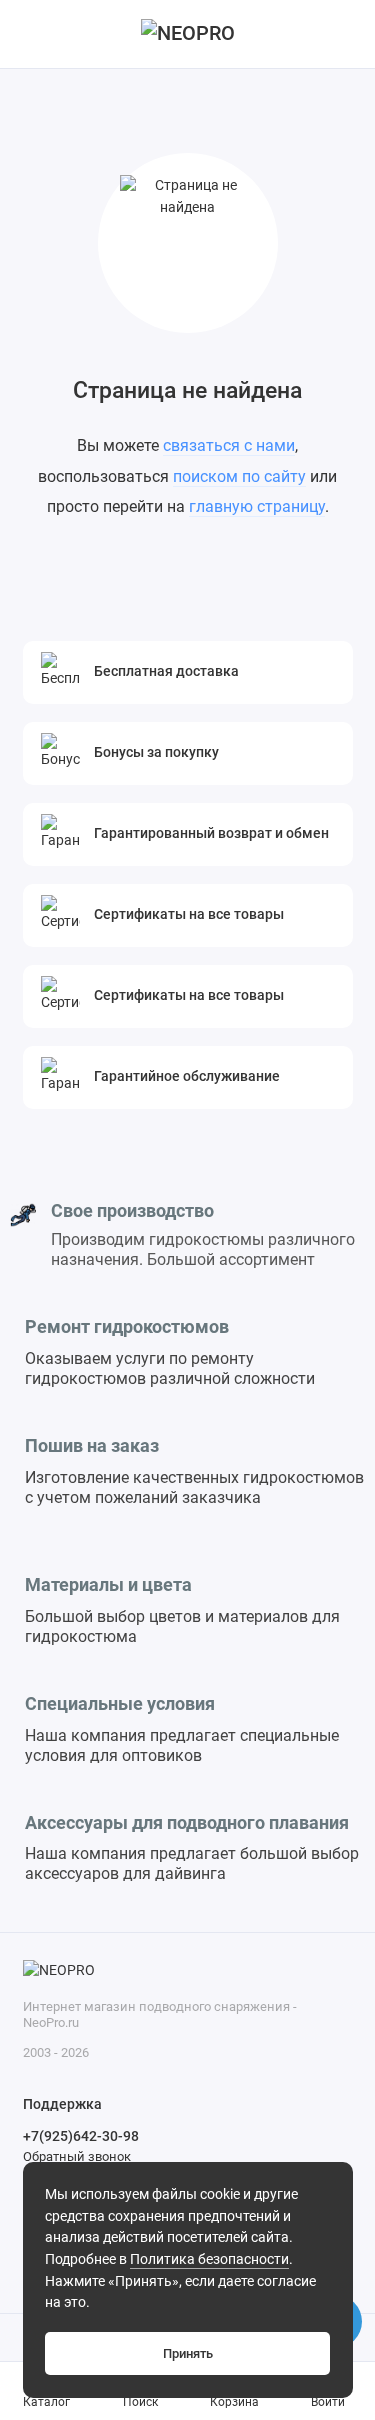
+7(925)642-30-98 (81, 2136)
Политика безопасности (209, 2259)
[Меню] (34, 34)
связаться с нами (229, 445)
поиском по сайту (239, 476)
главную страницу (257, 506)
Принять (188, 2353)
